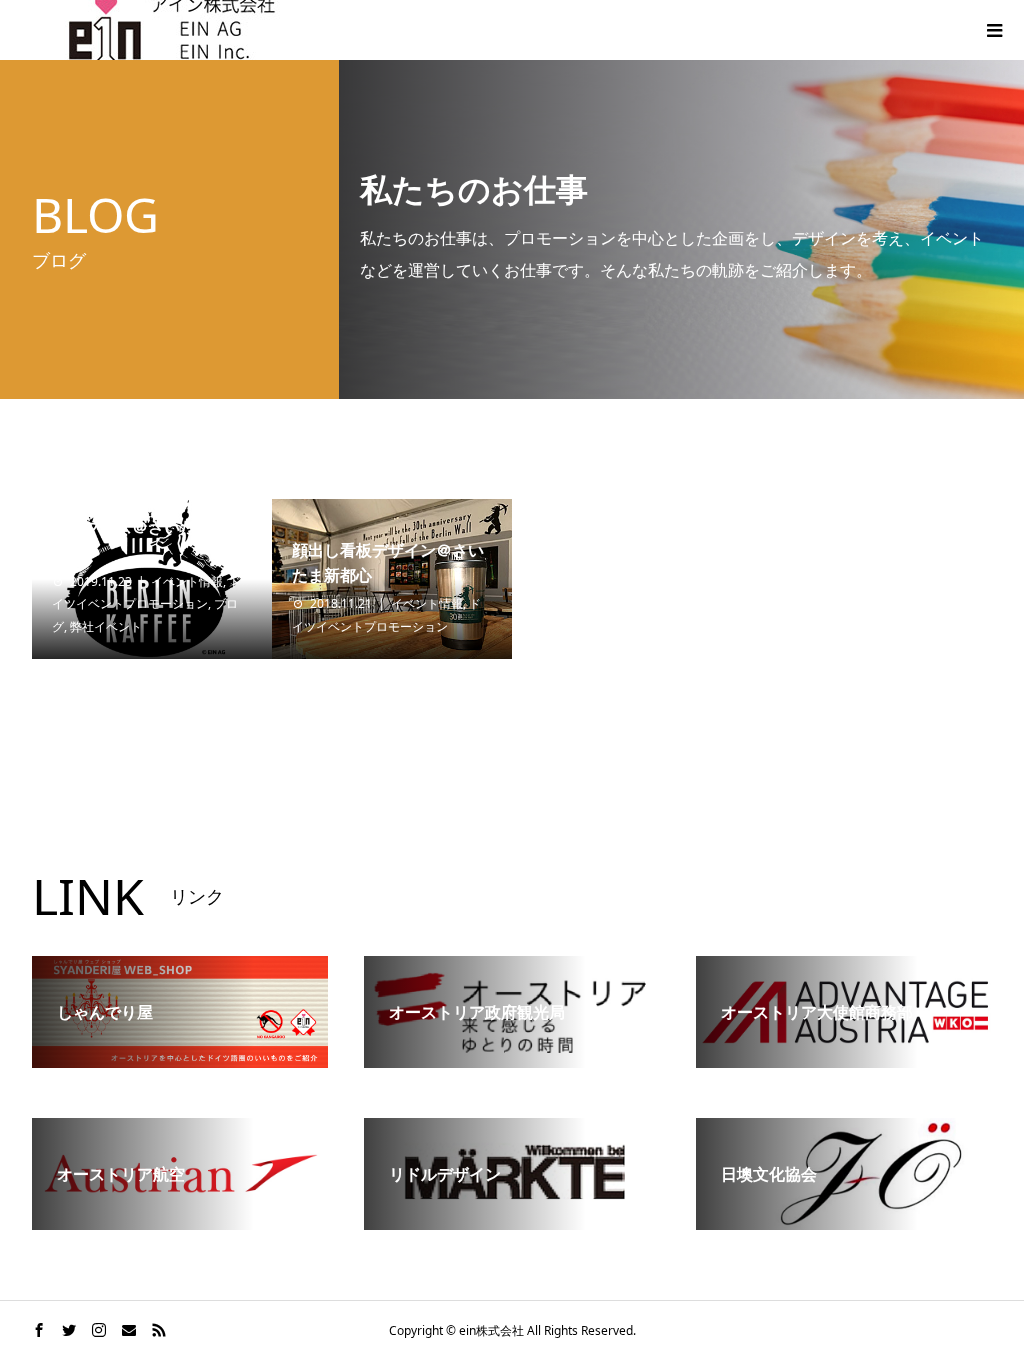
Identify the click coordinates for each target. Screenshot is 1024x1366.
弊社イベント (106, 626)
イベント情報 (187, 581)
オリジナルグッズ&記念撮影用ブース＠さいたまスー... (146, 526)
